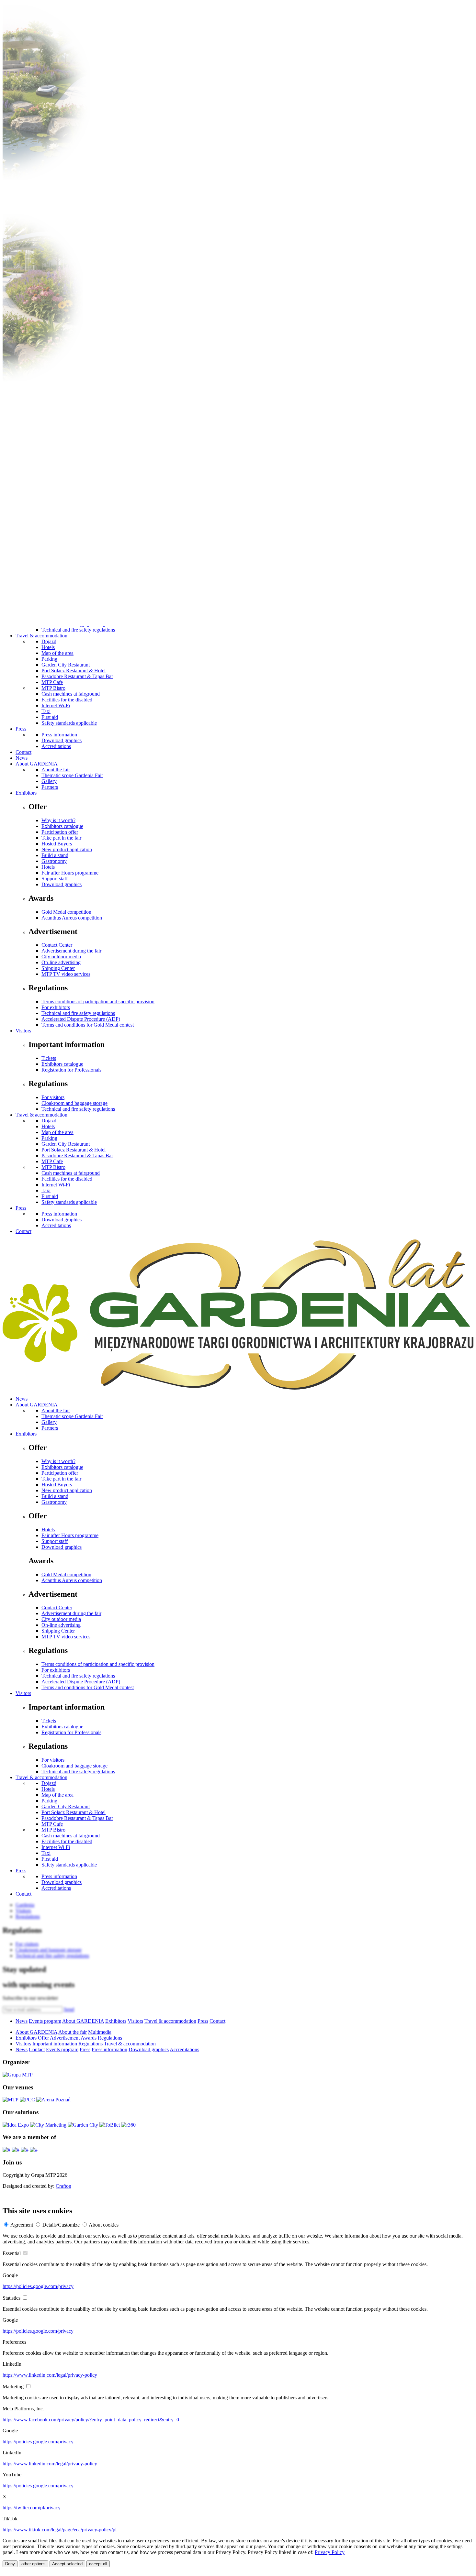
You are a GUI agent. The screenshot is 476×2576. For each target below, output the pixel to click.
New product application (67, 849)
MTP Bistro (53, 688)
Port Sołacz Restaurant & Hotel (74, 671)
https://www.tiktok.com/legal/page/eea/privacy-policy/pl (60, 2530)
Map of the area (57, 653)
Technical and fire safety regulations (78, 630)
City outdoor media (61, 957)
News (22, 758)
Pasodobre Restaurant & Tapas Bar (77, 676)
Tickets (49, 1058)
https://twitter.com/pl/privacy (32, 2508)
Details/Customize (61, 2225)
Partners (50, 787)
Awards (89, 2038)
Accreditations (56, 746)
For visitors (53, 1097)
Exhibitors (26, 793)
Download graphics (62, 740)
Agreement (22, 2225)
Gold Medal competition (66, 912)
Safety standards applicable (69, 723)
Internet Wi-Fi (56, 705)
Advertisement (65, 2038)
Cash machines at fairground (71, 694)
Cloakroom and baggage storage (74, 1103)
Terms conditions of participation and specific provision (98, 1002)
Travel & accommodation (41, 636)
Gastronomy (54, 861)
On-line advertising (61, 962)
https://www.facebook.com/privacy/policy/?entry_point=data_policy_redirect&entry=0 (91, 2420)
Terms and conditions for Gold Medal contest (88, 1025)
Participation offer (60, 832)
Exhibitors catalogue (62, 826)
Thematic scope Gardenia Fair (72, 775)
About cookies (104, 2225)
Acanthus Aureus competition (72, 918)
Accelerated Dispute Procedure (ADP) (81, 1019)
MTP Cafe (52, 682)
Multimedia (100, 2032)
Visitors (23, 1031)
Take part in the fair (61, 838)
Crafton (63, 2186)
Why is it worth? (58, 820)
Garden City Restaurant (66, 665)
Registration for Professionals (71, 1070)
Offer (43, 2038)
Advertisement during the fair (71, 951)
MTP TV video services (66, 974)
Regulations (110, 2038)
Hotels (48, 647)
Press (21, 729)
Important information (55, 2044)
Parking (49, 659)
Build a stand (55, 855)
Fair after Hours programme (70, 873)
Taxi (46, 711)
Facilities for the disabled (67, 700)
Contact (23, 752)
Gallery (49, 781)
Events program (45, 2021)
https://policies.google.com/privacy (38, 2286)
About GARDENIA (37, 764)
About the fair (56, 770)
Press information (59, 735)
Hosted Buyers (57, 844)
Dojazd (49, 641)
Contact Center (57, 945)
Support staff (55, 879)
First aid (50, 717)
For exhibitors (56, 1007)
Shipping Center (58, 968)
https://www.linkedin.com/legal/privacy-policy (50, 2375)
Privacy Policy (330, 2552)
